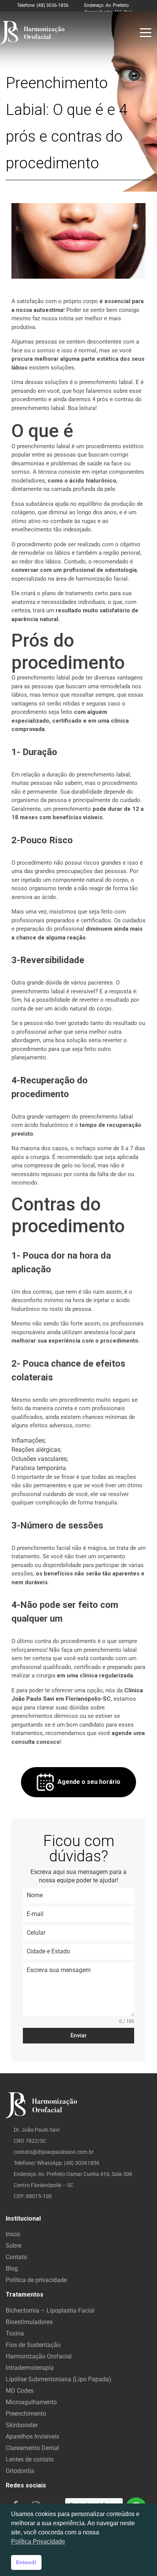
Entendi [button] (26, 2562)
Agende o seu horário (89, 1782)
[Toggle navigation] (146, 33)
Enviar (79, 2035)
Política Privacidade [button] (38, 2541)
